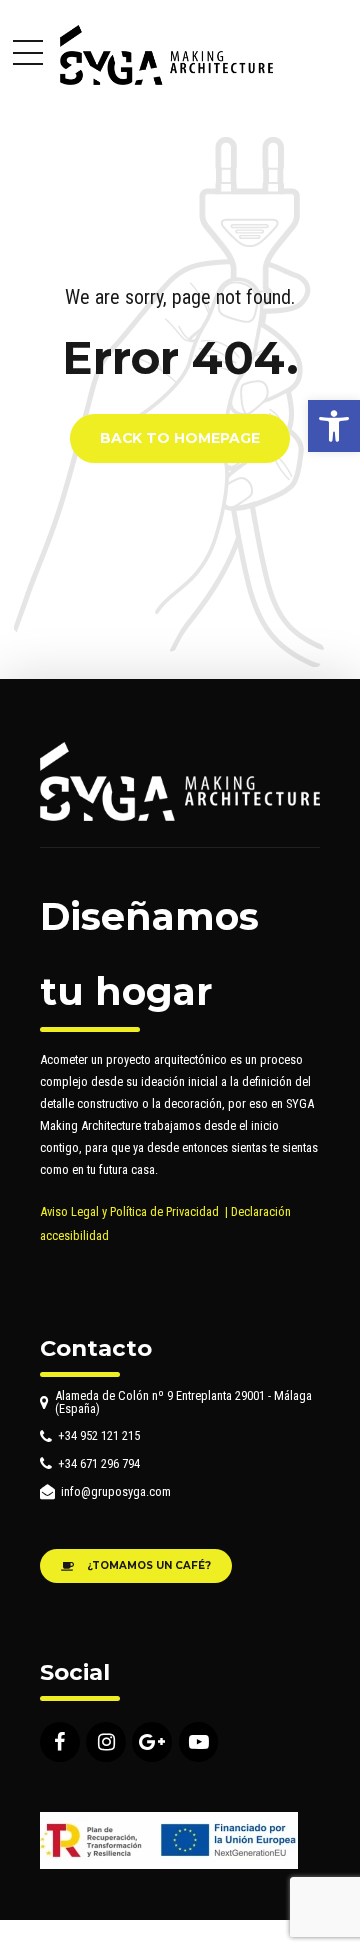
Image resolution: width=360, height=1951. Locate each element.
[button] (334, 426)
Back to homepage (180, 439)
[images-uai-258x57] (169, 1840)
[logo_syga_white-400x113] (180, 781)
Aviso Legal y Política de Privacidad (129, 1211)
